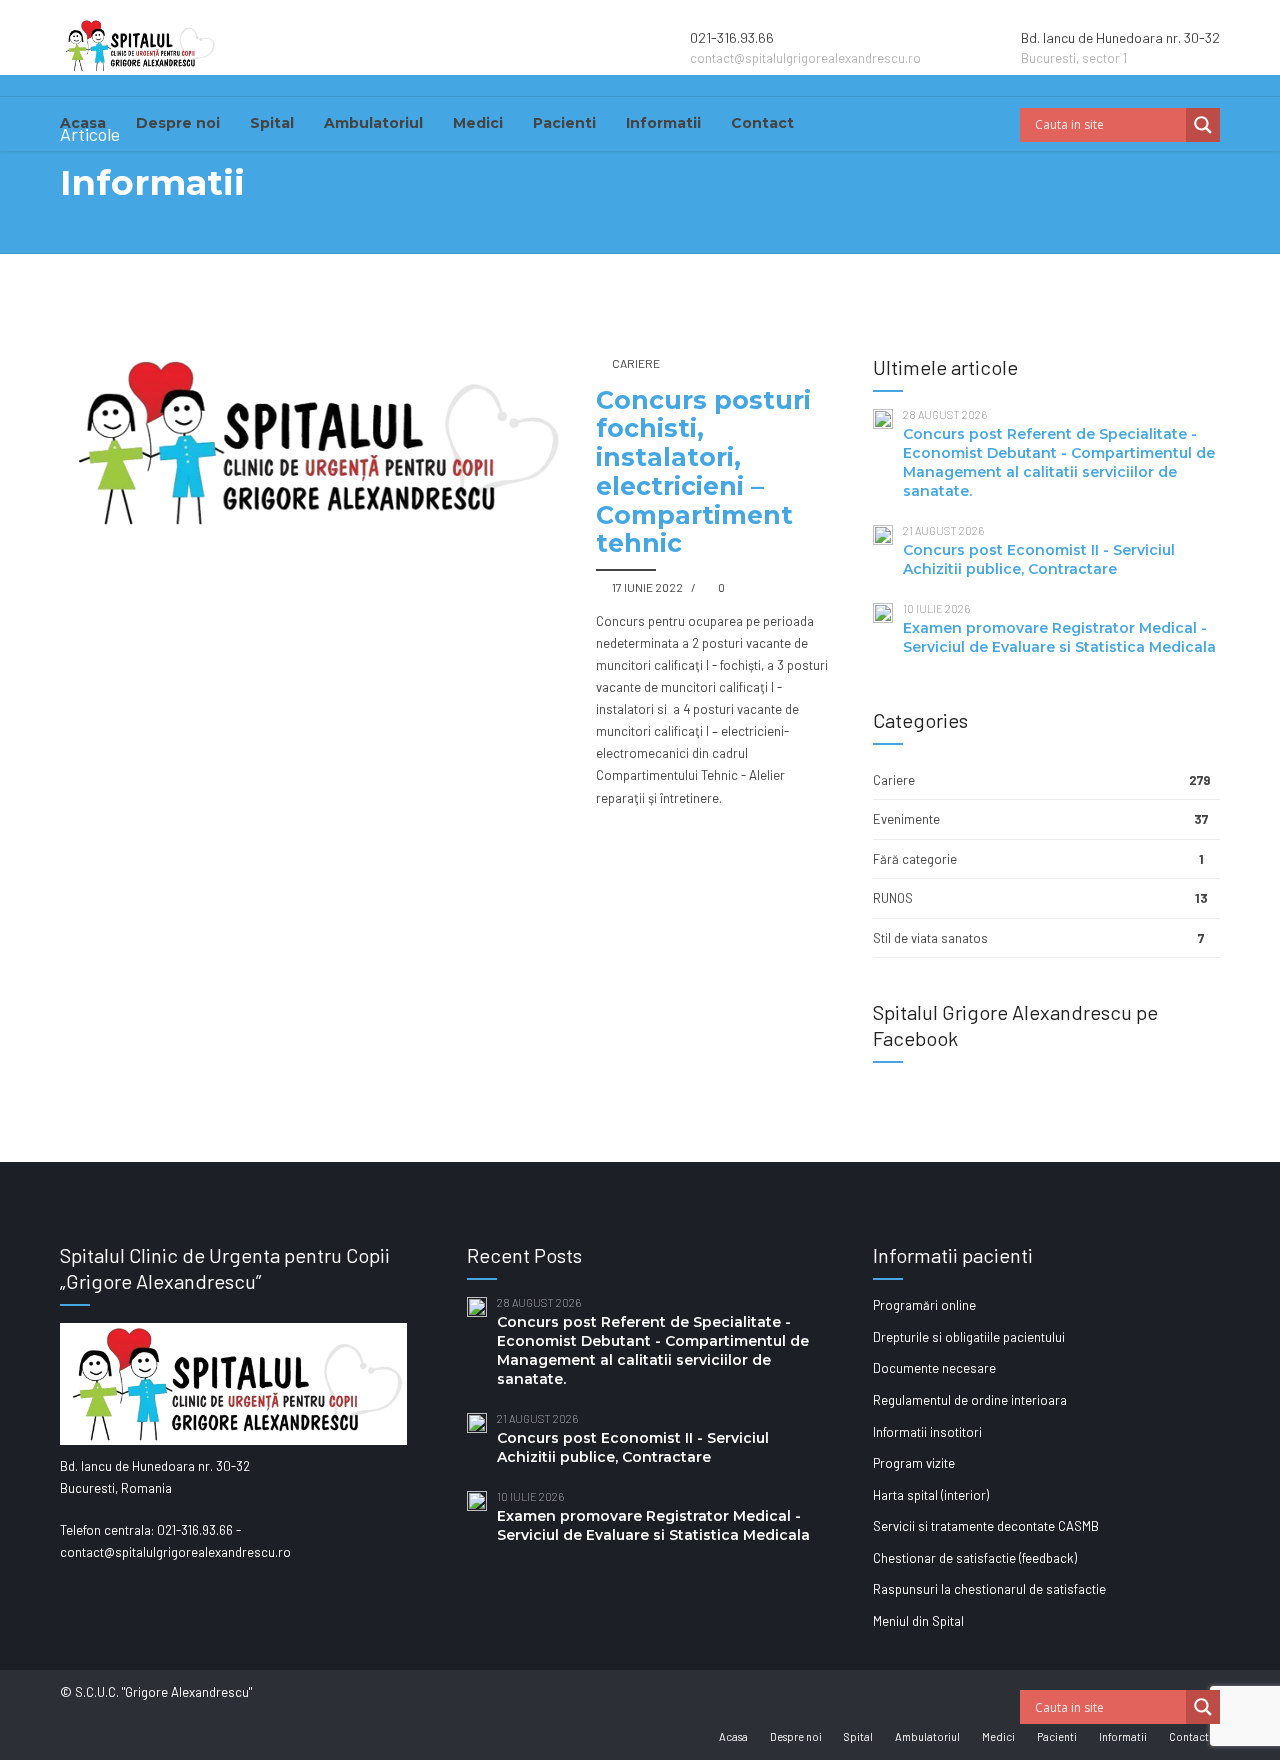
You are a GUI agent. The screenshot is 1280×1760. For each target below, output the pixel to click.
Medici (478, 123)
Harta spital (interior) (931, 1495)
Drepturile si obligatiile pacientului (969, 1337)
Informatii (663, 123)
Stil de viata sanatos (930, 938)
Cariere (636, 363)
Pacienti (564, 123)
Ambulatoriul (373, 123)
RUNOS (893, 898)
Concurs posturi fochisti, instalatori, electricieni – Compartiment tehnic (703, 472)
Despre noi (178, 123)
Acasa (83, 123)
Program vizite (914, 1463)
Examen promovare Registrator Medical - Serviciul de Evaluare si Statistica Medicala (1059, 637)
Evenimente (906, 819)
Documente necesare (934, 1368)
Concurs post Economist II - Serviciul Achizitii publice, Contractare (1039, 559)
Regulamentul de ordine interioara (970, 1400)
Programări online (924, 1305)
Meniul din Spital (918, 1621)
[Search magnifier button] (1203, 125)
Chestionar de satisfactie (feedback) (975, 1558)
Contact (762, 123)
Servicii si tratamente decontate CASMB (986, 1526)
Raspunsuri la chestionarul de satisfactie (989, 1589)
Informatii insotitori (927, 1432)
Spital (272, 123)
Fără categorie (915, 859)
